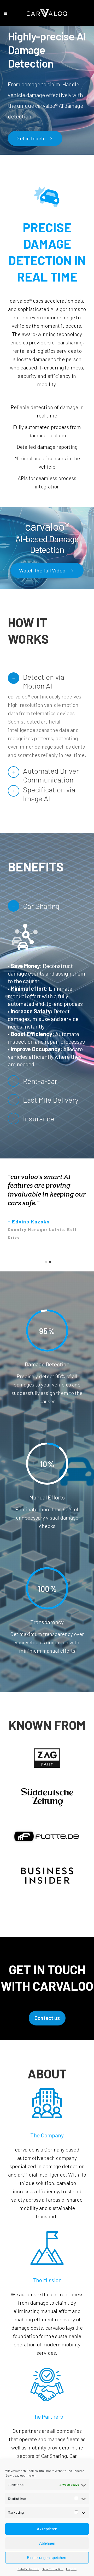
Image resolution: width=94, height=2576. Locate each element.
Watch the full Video (42, 570)
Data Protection (28, 2569)
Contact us (47, 2018)
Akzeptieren (47, 2529)
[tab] (47, 678)
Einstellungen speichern (47, 2558)
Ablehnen (47, 2543)
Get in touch (30, 138)
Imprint (71, 2569)
